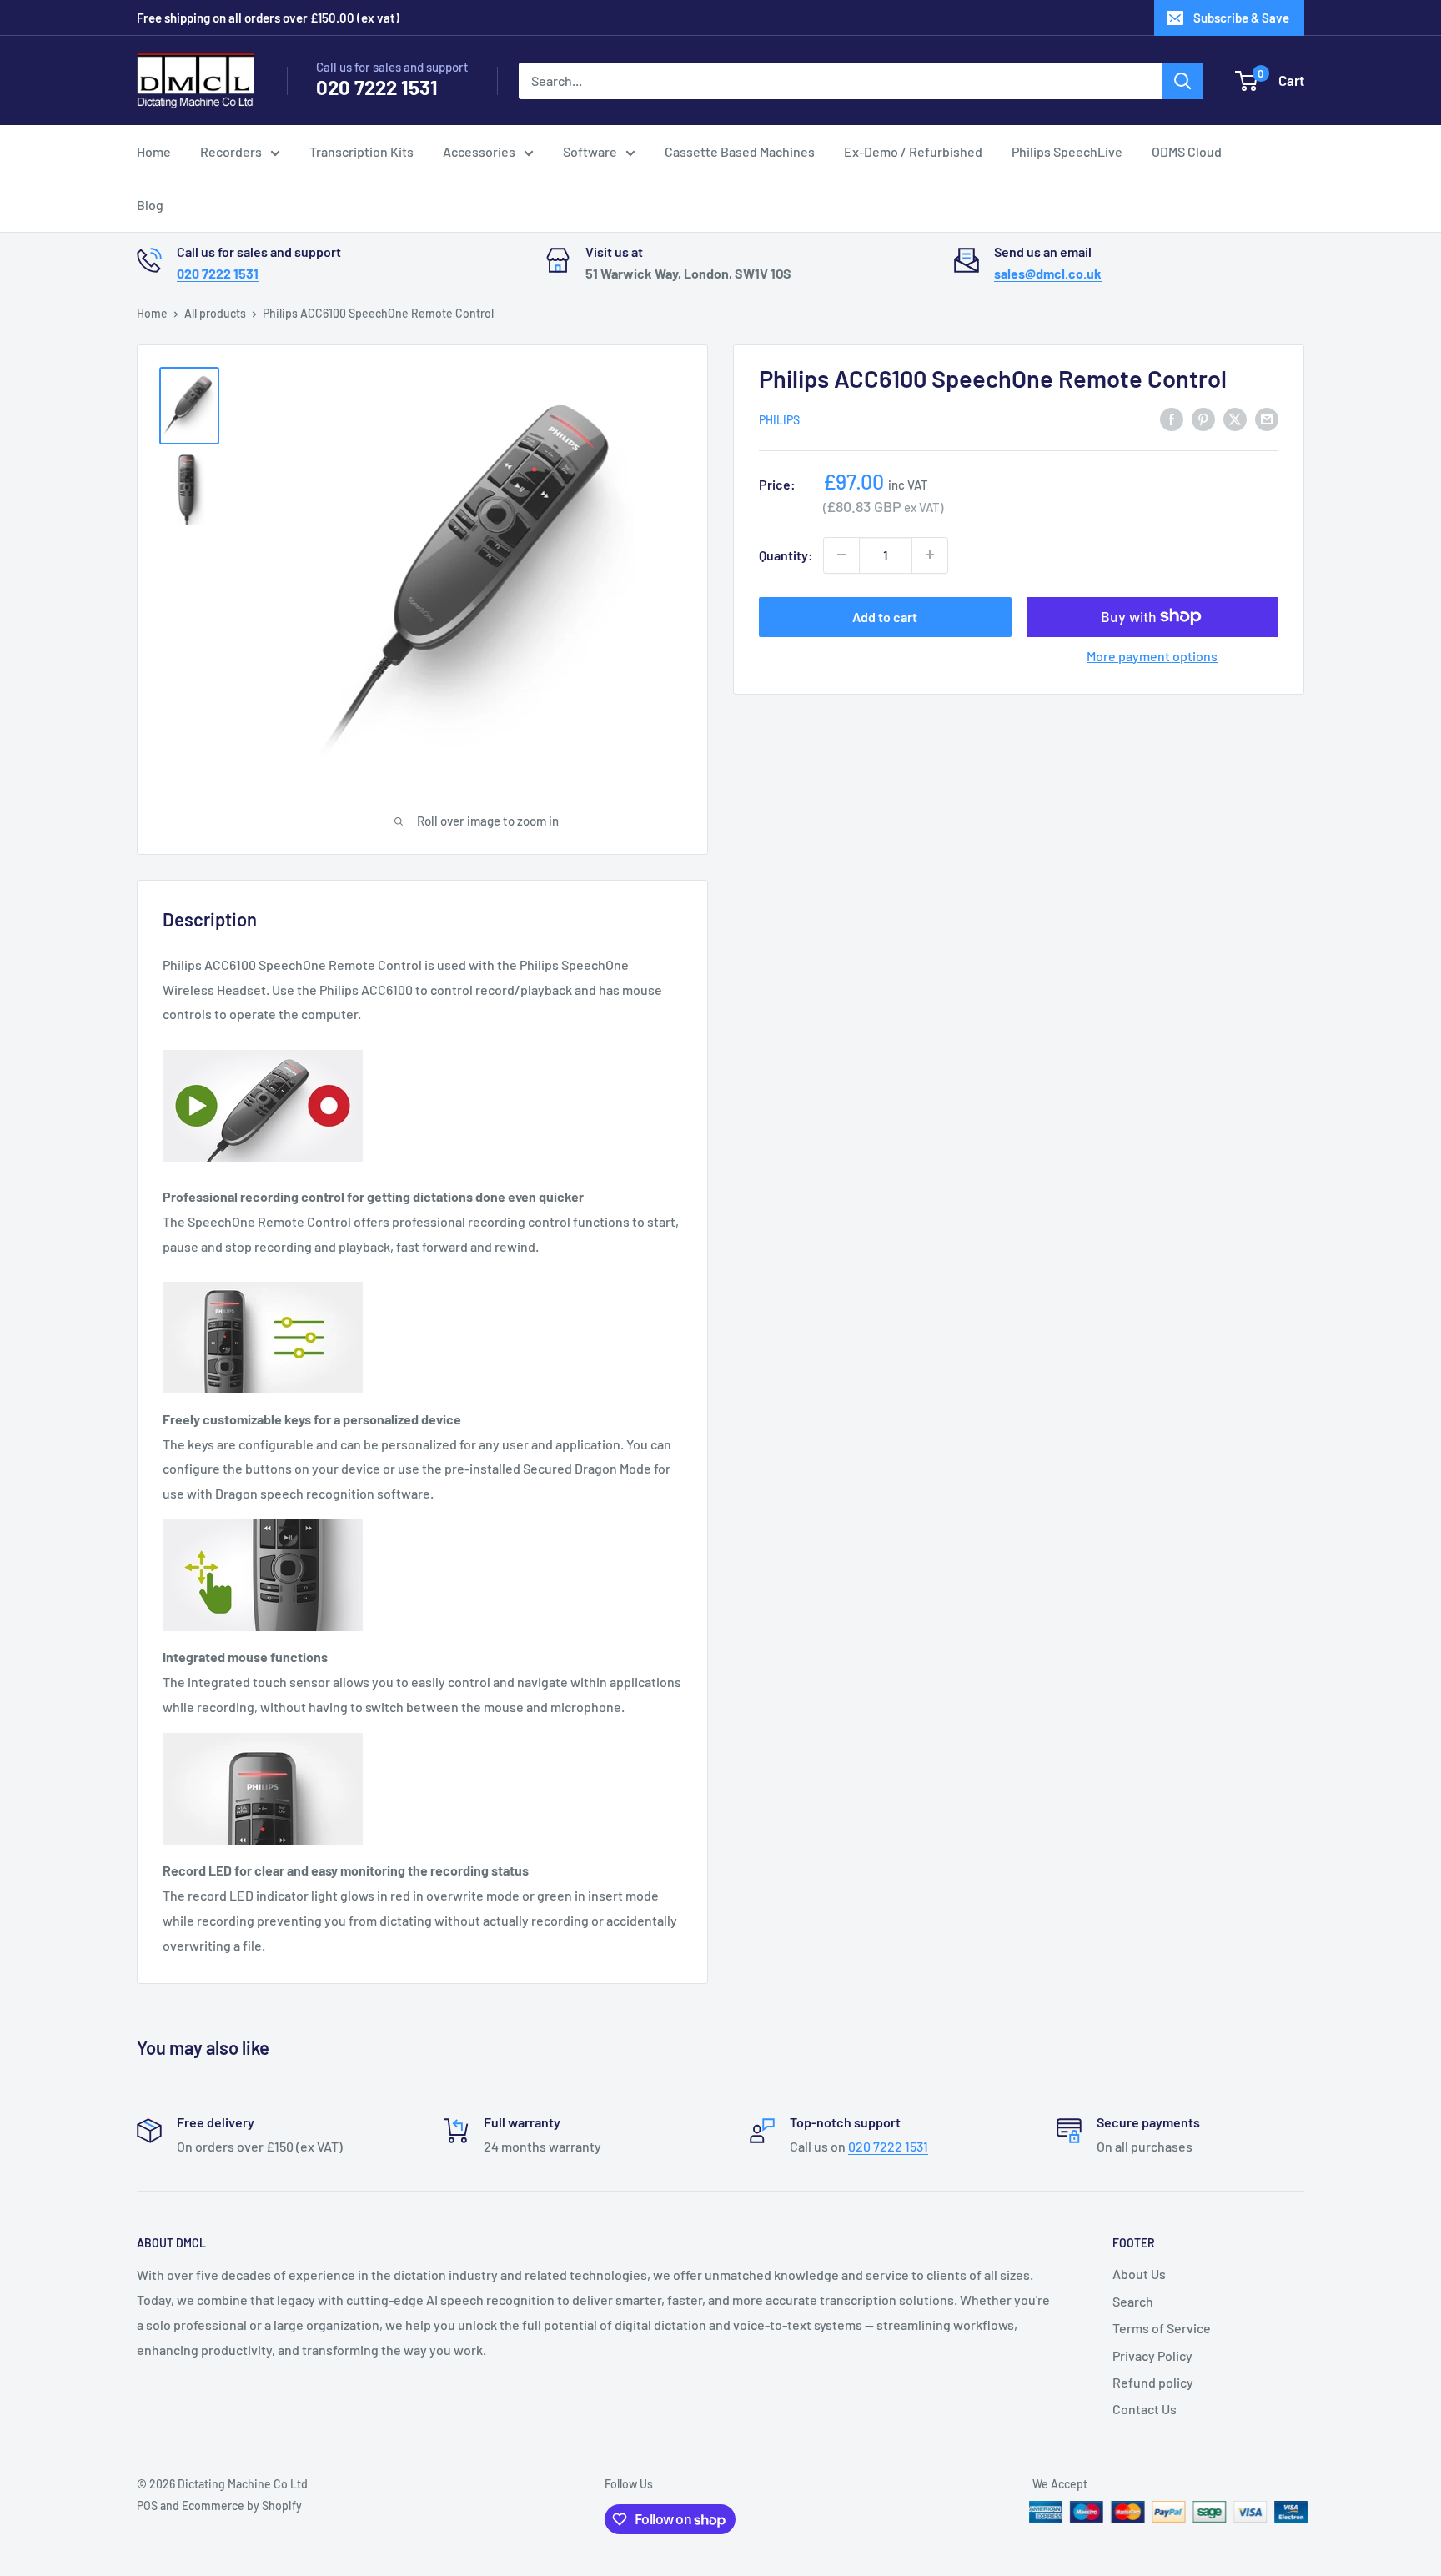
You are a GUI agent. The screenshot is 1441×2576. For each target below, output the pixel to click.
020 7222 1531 (377, 87)
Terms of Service (1162, 2328)
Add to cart (885, 616)
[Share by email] (1267, 418)
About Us (1139, 2274)
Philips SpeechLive (1067, 151)
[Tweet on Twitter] (1235, 418)
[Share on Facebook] (1172, 418)
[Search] (1182, 81)
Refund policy (1153, 2382)
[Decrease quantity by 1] (841, 555)
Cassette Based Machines (740, 151)
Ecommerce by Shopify (242, 2506)
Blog (150, 205)
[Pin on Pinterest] (1203, 418)
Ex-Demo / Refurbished (913, 151)
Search (1133, 2301)
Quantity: (786, 554)
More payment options (1152, 655)
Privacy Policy (1152, 2355)
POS (147, 2506)
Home (154, 151)
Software (590, 151)
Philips (779, 420)
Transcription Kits (362, 151)
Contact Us (1145, 2409)
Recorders (231, 151)
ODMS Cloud (1187, 151)
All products (215, 313)
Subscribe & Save (1241, 18)
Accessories (479, 151)
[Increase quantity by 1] (930, 555)
